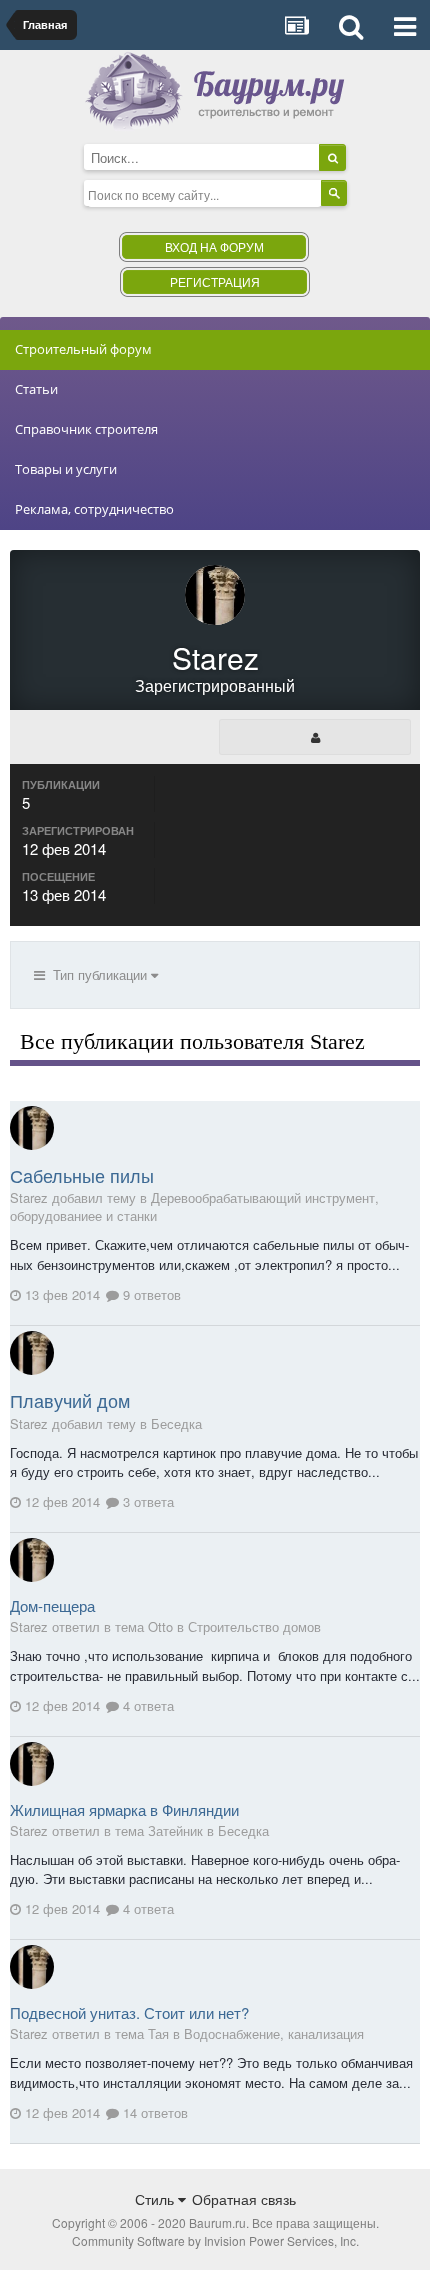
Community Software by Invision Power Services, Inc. (215, 2240)
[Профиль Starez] (315, 737)
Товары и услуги (66, 469)
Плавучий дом (70, 1400)
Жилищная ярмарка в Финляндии (124, 1809)
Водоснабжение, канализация (274, 2033)
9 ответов (150, 1294)
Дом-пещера (52, 1605)
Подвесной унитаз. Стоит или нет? (129, 2012)
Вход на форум (214, 246)
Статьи (36, 389)
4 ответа (146, 1705)
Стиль (156, 2199)
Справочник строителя (86, 429)
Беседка (176, 1423)
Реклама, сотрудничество (94, 509)
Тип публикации (98, 974)
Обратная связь (244, 2199)
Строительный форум (83, 349)
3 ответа (146, 1501)
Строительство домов (254, 1626)
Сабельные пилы (82, 1175)
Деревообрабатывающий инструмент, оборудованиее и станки (194, 1206)
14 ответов (153, 2112)
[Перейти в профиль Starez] (32, 1128)
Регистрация (215, 281)
